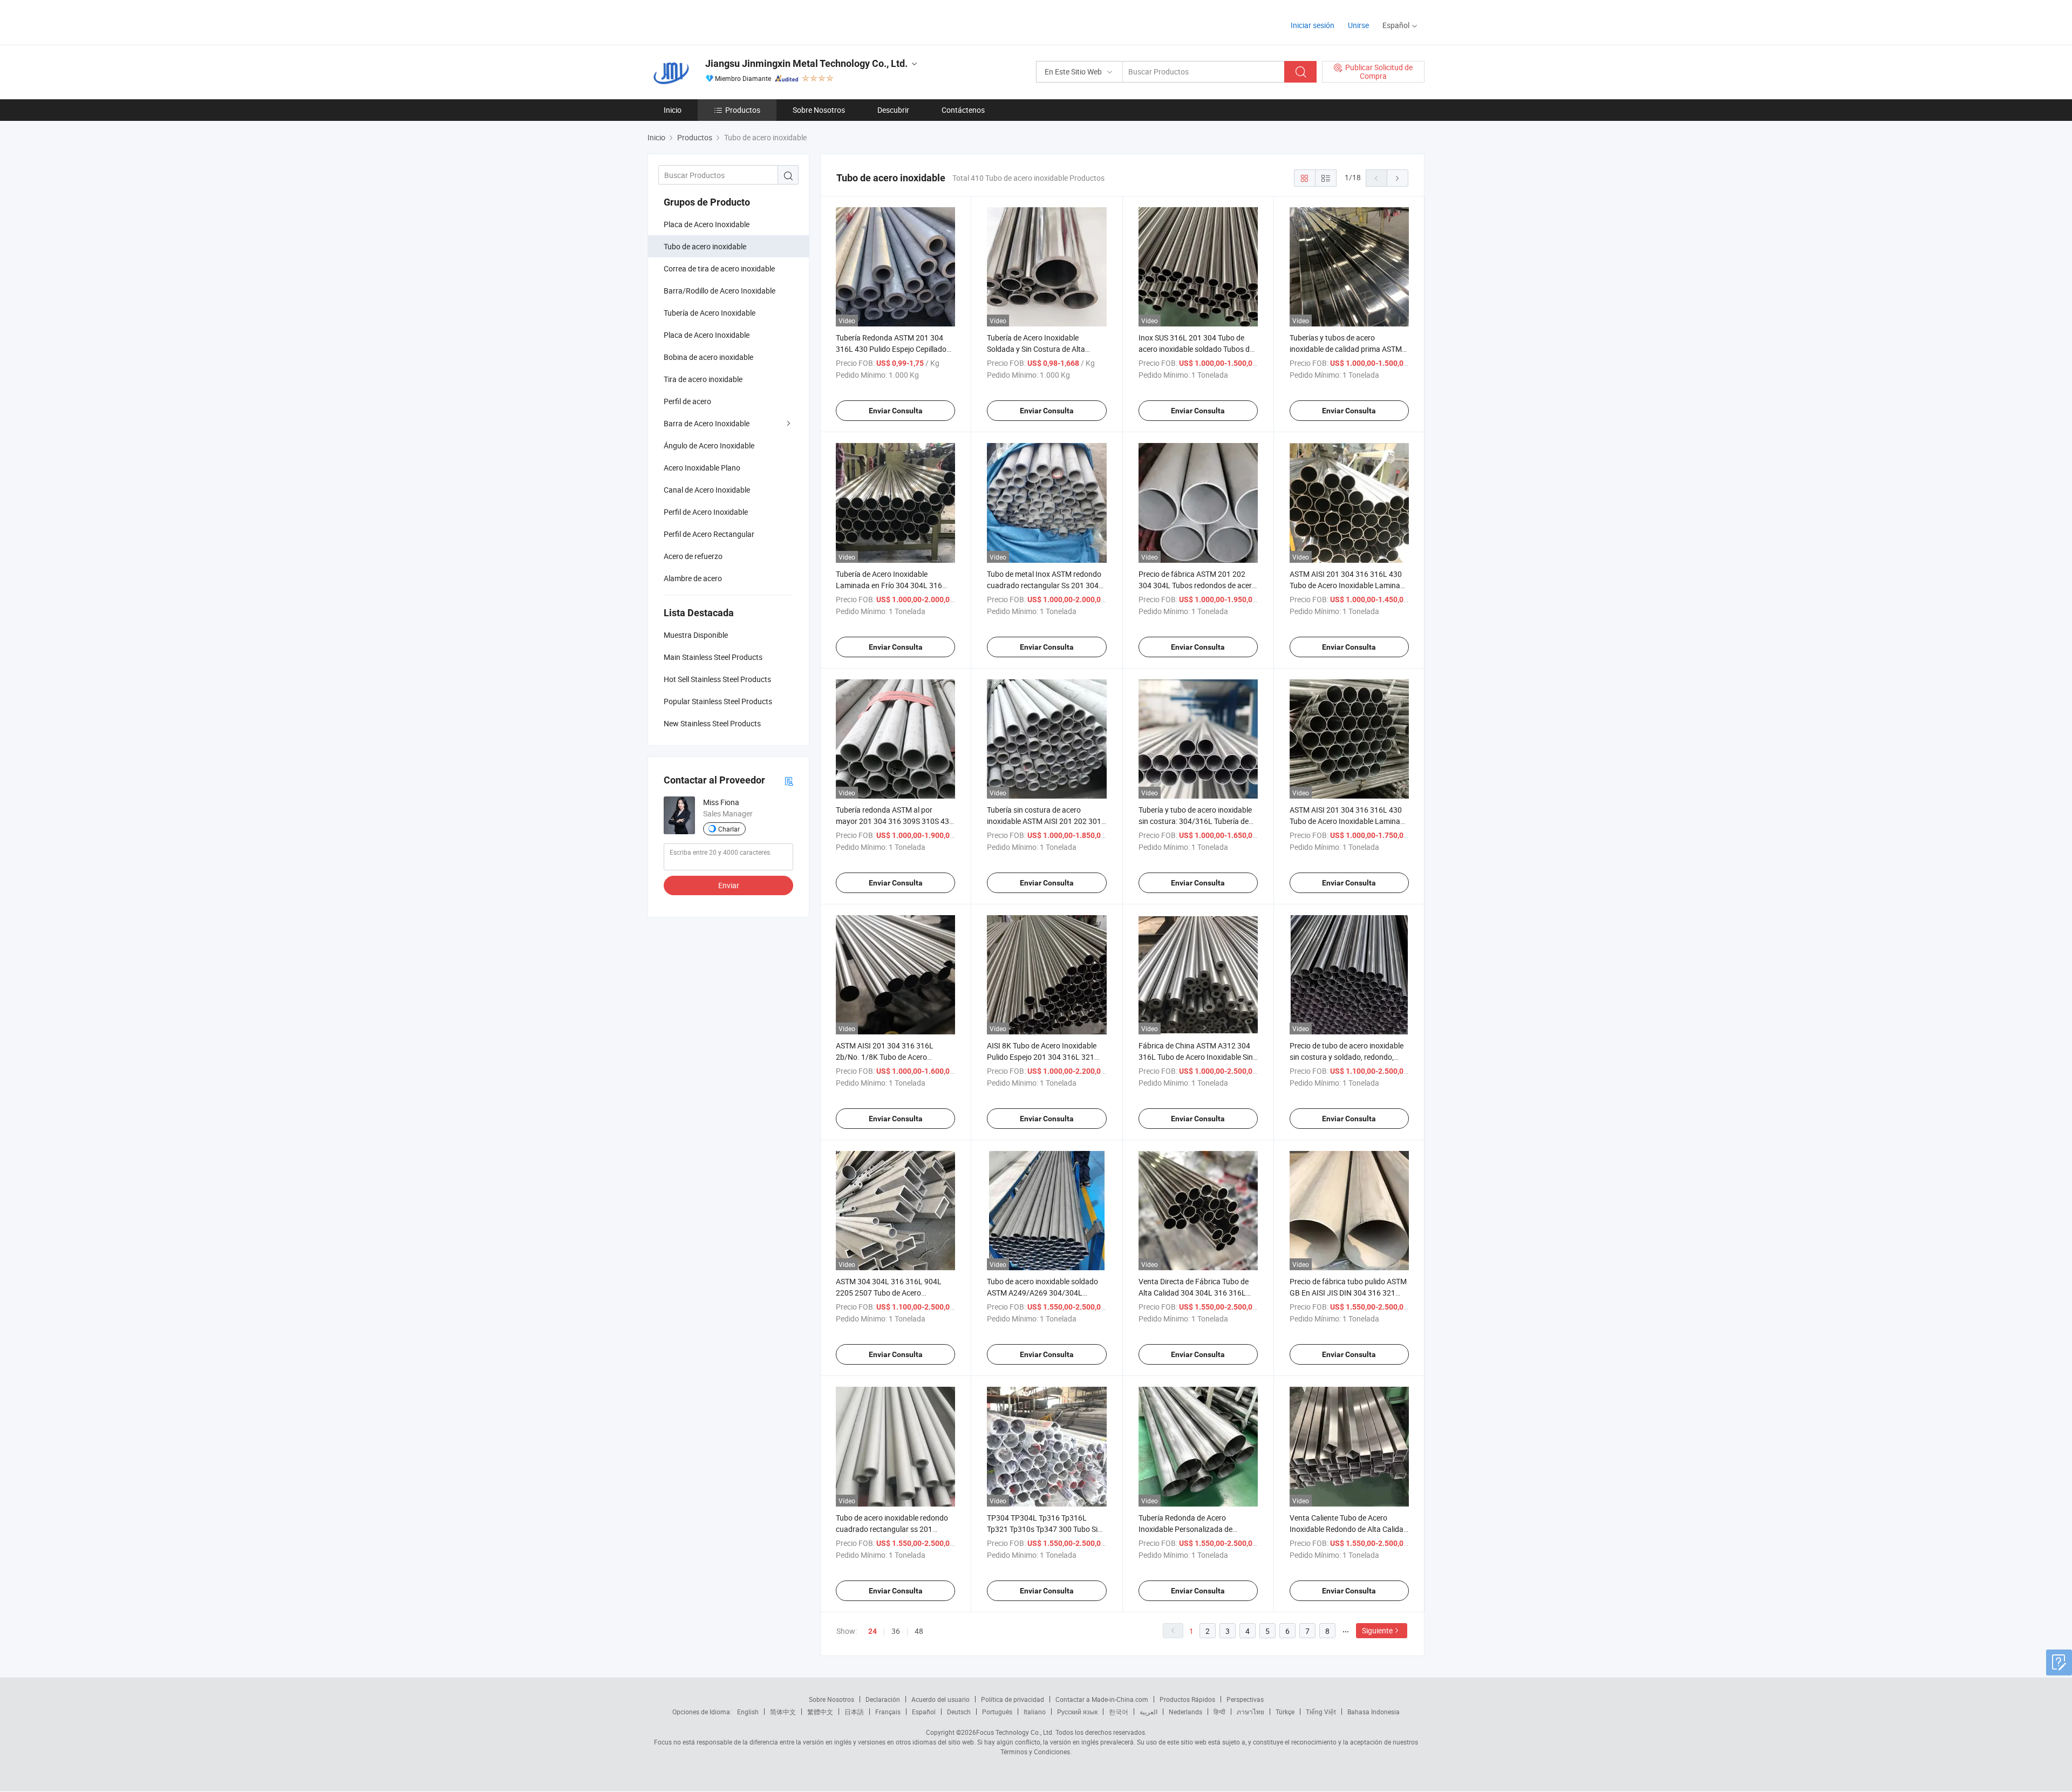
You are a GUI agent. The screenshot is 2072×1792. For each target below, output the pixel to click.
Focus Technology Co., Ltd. (1015, 1732)
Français (888, 1712)
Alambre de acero (693, 578)
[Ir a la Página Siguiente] (1398, 178)
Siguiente (1377, 1630)
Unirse (1358, 25)
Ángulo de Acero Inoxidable (709, 445)
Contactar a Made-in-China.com (1102, 1699)
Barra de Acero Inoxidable (707, 423)
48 (919, 1631)
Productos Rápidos (1187, 1699)
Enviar (729, 885)
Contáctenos (963, 110)
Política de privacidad (1013, 1699)
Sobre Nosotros (819, 110)
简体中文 (783, 1712)
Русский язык (1077, 1712)
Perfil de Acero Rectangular (709, 534)
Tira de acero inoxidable (703, 379)
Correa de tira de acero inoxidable (719, 268)
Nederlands (1185, 1712)
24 (873, 1631)
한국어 (1119, 1712)
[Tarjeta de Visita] (789, 781)
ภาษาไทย (1250, 1712)
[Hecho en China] (717, 21)
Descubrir (893, 110)
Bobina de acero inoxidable (708, 357)
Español (924, 1712)
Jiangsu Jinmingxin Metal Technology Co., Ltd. (806, 63)
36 (896, 1631)
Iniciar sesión (1313, 25)
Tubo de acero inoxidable (705, 246)
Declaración (883, 1699)
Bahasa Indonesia (1374, 1712)
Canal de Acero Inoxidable (707, 490)
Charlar (729, 829)
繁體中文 (820, 1712)
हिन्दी (1219, 1712)
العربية (1149, 1712)
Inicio (673, 110)
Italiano (1035, 1712)
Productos (743, 110)
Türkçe (1285, 1712)
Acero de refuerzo (693, 556)
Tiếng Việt (1321, 1712)
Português (997, 1712)
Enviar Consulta (896, 411)
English (748, 1712)
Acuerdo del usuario (940, 1699)
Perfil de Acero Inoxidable (706, 512)
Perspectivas (1245, 1699)
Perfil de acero (687, 401)
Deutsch (959, 1712)
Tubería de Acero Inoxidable (710, 313)
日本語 (854, 1712)
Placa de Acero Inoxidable (707, 224)
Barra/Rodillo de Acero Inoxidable (720, 291)
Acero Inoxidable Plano (702, 468)
